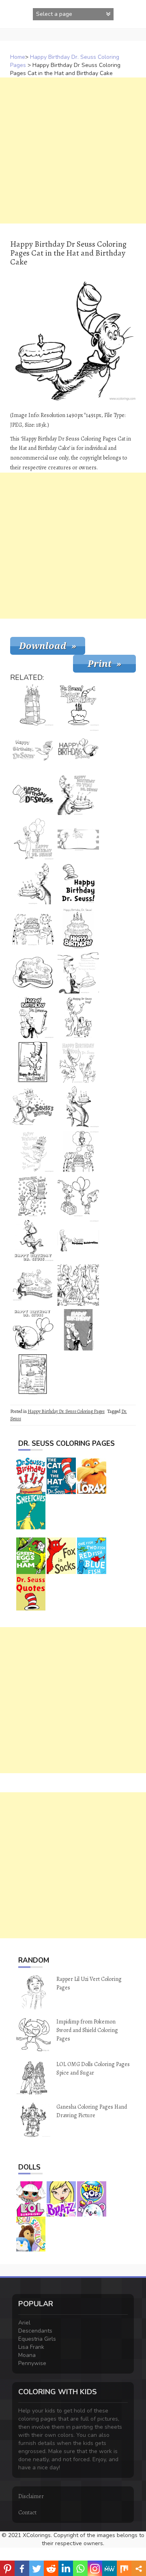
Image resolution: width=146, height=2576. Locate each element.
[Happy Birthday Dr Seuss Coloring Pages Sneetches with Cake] (33, 750)
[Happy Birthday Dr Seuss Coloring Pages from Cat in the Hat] (78, 1107)
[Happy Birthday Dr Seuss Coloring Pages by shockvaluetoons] (78, 973)
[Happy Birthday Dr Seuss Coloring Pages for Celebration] (33, 1062)
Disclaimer (31, 2496)
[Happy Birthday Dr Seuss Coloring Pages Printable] (33, 1017)
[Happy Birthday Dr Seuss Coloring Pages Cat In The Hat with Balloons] (33, 839)
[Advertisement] (73, 151)
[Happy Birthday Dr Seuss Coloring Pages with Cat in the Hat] (78, 1017)
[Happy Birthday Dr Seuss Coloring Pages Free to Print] (33, 1107)
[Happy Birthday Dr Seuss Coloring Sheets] (78, 750)
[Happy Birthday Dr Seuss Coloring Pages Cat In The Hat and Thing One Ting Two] (33, 1285)
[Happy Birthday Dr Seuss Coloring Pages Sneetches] (33, 1151)
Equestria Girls (37, 2339)
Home (18, 57)
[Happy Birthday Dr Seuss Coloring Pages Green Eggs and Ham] (33, 1196)
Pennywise (32, 2363)
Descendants (35, 2331)
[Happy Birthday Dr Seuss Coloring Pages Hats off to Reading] (33, 973)
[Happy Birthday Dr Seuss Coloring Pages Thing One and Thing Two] (78, 1196)
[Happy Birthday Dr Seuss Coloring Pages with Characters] (78, 1285)
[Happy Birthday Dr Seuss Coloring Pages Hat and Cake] (78, 705)
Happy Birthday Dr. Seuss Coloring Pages (66, 1411)
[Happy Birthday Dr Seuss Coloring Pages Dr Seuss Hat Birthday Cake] (33, 705)
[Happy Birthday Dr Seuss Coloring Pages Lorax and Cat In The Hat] (78, 1151)
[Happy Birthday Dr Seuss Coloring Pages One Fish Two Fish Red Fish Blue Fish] (33, 1374)
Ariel (24, 2323)
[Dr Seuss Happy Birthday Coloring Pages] (78, 1330)
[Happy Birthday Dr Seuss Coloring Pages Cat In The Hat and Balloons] (33, 1330)
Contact (27, 2513)
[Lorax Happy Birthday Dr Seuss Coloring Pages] (33, 928)
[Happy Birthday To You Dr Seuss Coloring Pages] (78, 1062)
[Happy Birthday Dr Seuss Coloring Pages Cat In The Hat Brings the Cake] (33, 1241)
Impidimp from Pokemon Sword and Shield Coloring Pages (87, 2030)
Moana (27, 2355)
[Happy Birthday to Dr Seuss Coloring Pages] (78, 928)
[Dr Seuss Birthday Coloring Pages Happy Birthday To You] (78, 794)
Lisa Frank (31, 2347)
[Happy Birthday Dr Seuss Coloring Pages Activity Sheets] (78, 839)
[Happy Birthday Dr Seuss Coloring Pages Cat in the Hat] (33, 884)
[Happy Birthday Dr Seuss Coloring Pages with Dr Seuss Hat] (33, 794)
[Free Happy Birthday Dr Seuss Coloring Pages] (78, 884)
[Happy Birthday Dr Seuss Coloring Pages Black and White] (78, 1241)
